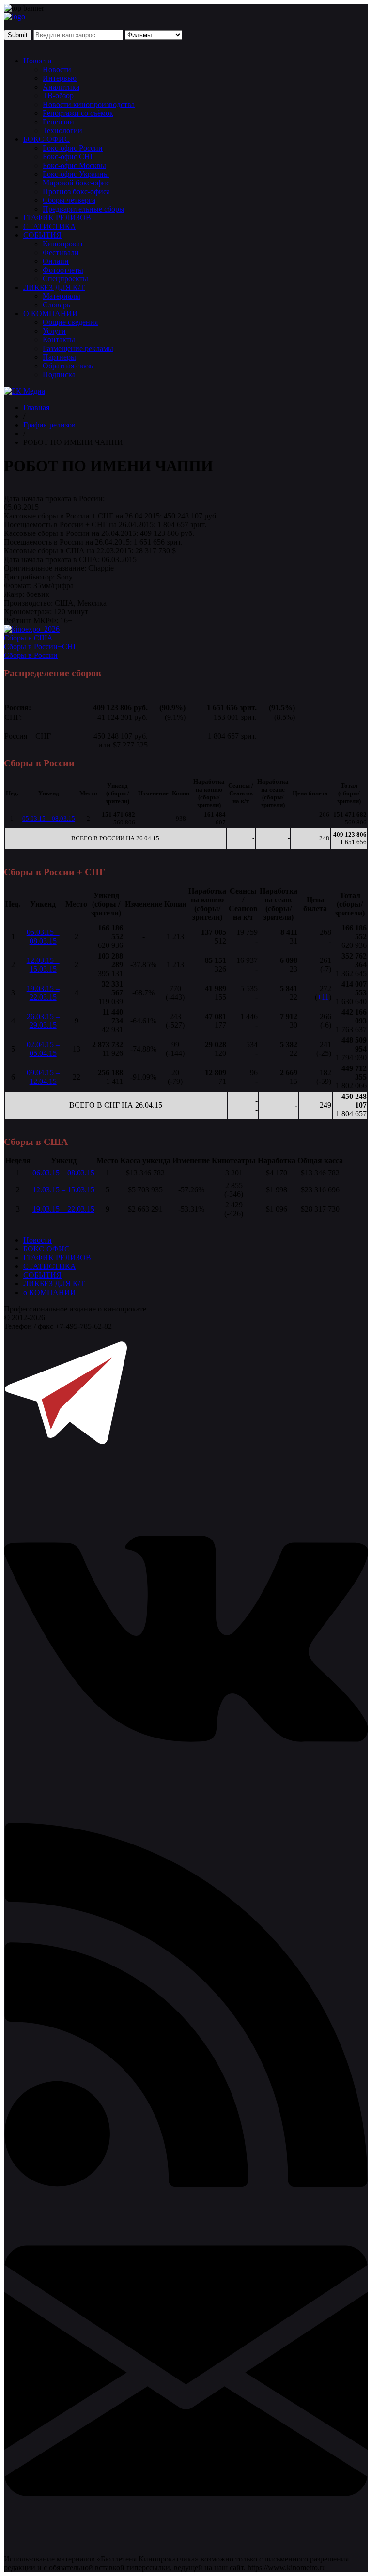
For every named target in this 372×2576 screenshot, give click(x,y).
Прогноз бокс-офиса (76, 191)
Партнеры (59, 357)
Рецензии (58, 122)
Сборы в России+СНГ (41, 647)
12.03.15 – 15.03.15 (43, 965)
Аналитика (61, 87)
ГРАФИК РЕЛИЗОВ (57, 218)
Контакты (59, 340)
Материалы (62, 296)
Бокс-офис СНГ (69, 157)
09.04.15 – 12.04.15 (43, 1077)
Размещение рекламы (78, 348)
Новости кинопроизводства (89, 104)
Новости (38, 61)
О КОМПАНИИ (51, 313)
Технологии (62, 130)
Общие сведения (70, 322)
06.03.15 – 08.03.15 (63, 1173)
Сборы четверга (69, 200)
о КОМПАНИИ (50, 1292)
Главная (36, 407)
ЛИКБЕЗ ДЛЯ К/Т (54, 287)
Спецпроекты (65, 279)
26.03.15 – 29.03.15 (43, 1021)
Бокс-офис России (73, 148)
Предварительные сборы (84, 209)
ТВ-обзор (58, 96)
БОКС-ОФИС (46, 139)
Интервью (60, 78)
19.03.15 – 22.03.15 (43, 993)
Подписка (59, 374)
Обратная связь (68, 366)
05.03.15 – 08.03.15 (49, 818)
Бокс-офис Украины (76, 174)
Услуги (54, 331)
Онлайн (56, 261)
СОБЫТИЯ (42, 235)
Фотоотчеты (63, 270)
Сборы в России (31, 655)
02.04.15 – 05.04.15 (43, 1049)
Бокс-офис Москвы (74, 165)
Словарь (56, 305)
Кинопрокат (63, 244)
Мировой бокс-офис (76, 183)
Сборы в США (28, 638)
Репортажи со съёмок (78, 113)
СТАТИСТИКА (50, 226)
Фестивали (61, 252)
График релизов (49, 425)
